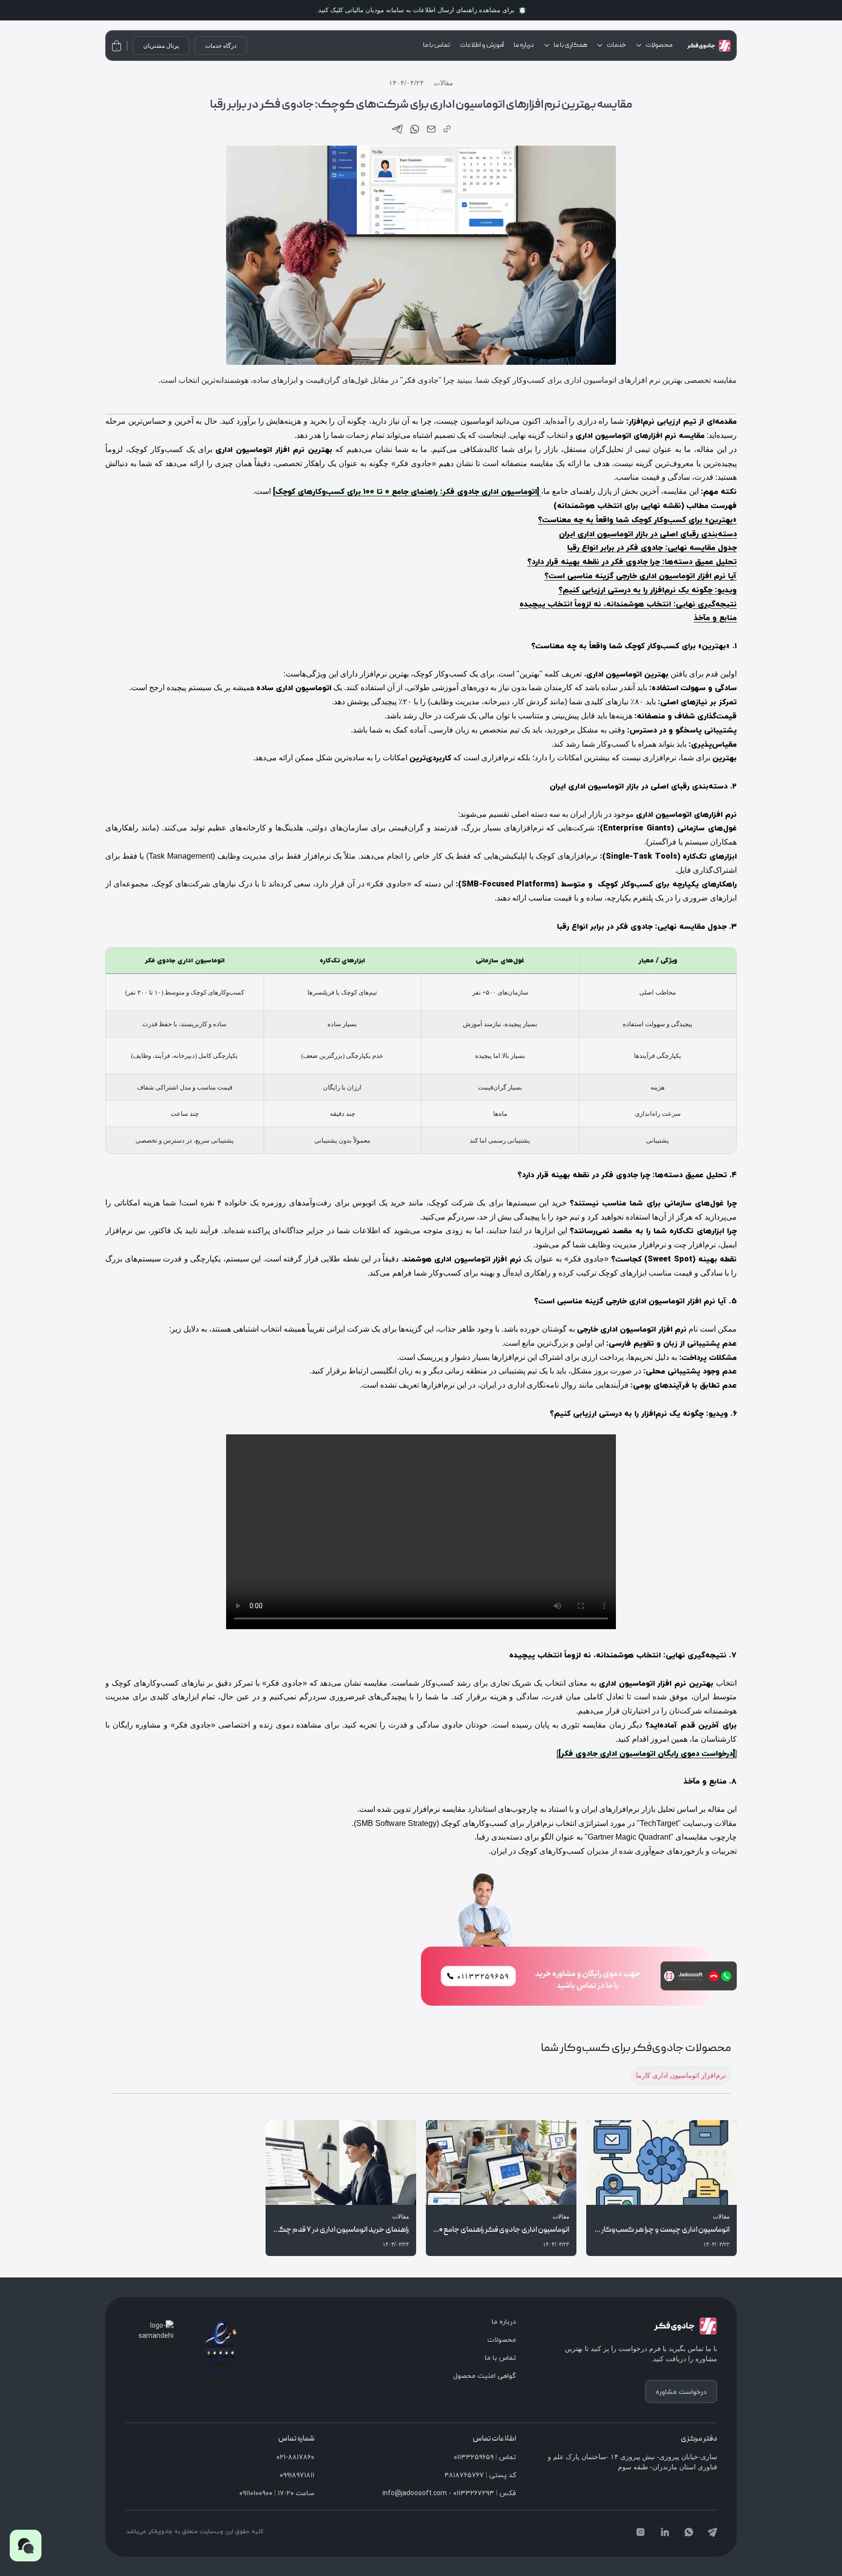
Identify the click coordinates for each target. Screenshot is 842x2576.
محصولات (659, 45)
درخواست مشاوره (681, 2392)
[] (647, 1753)
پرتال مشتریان (161, 46)
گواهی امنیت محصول (485, 2376)
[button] (26, 2546)
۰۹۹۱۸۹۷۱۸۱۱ (297, 2475)
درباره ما (524, 45)
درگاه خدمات (221, 46)
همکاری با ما (570, 45)
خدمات (616, 45)
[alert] (421, 10)
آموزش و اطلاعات (482, 45)
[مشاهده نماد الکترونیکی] (221, 2346)
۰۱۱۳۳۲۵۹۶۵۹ (474, 2457)
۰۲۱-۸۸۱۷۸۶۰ (295, 2457)
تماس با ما (437, 45)
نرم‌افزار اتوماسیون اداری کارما (681, 2075)
